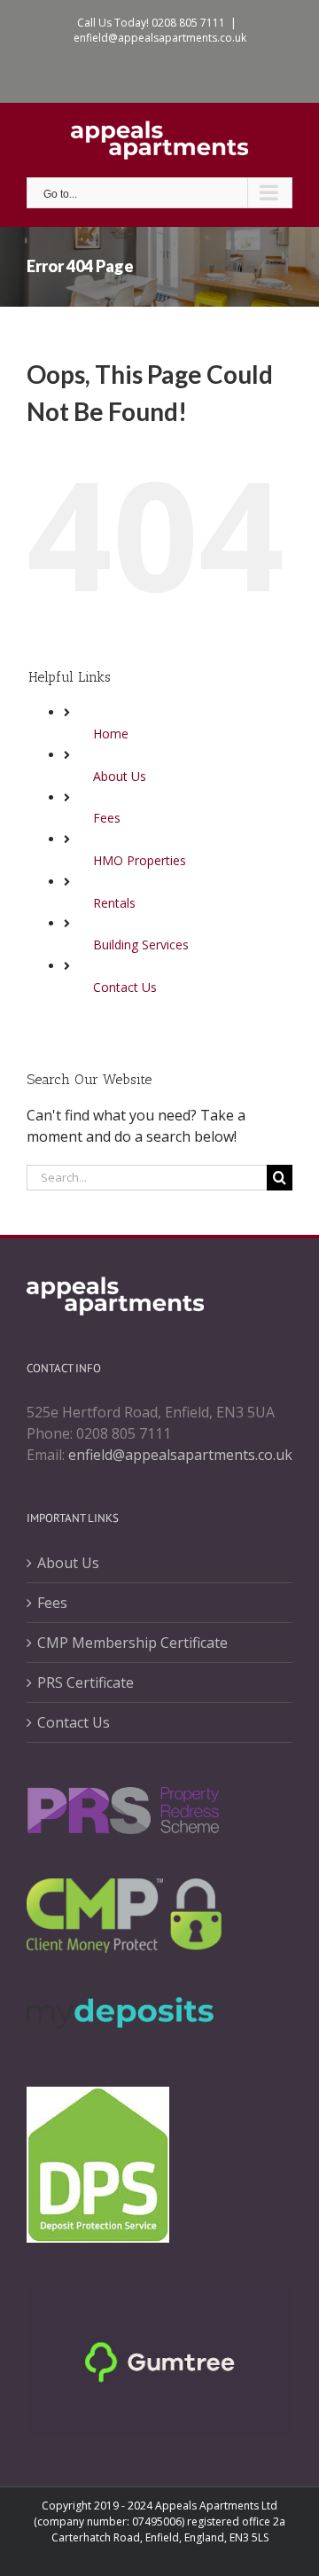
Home (111, 734)
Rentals (114, 903)
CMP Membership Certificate (132, 1643)
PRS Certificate (86, 1682)
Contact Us (125, 987)
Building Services (141, 945)
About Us (120, 776)
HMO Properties (140, 860)
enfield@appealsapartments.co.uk (160, 38)
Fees (107, 818)
